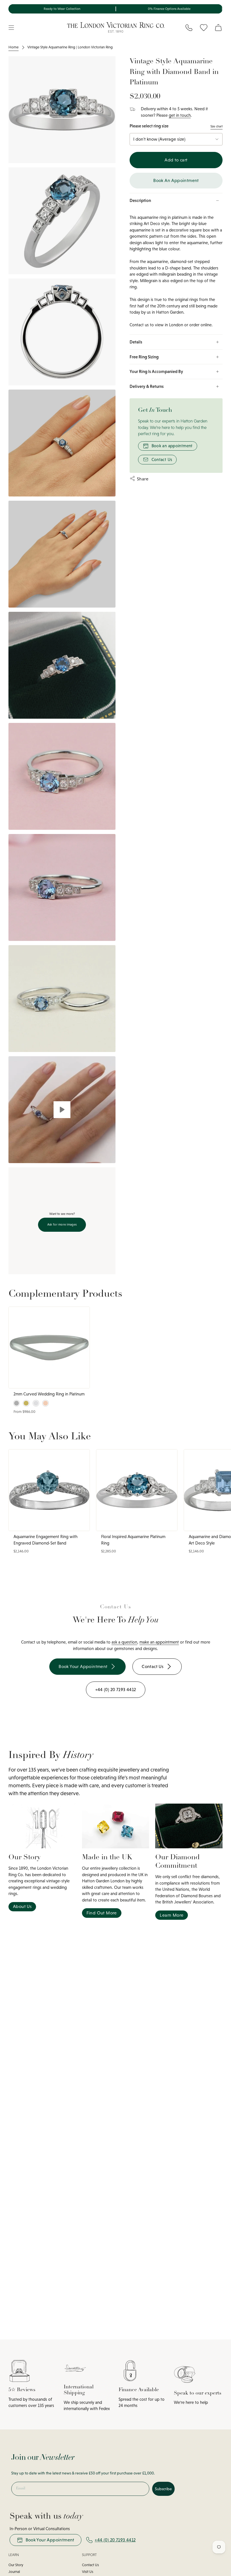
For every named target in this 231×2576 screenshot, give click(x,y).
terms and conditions (193, 1335)
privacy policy (169, 1335)
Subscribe (171, 1313)
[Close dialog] (221, 1232)
